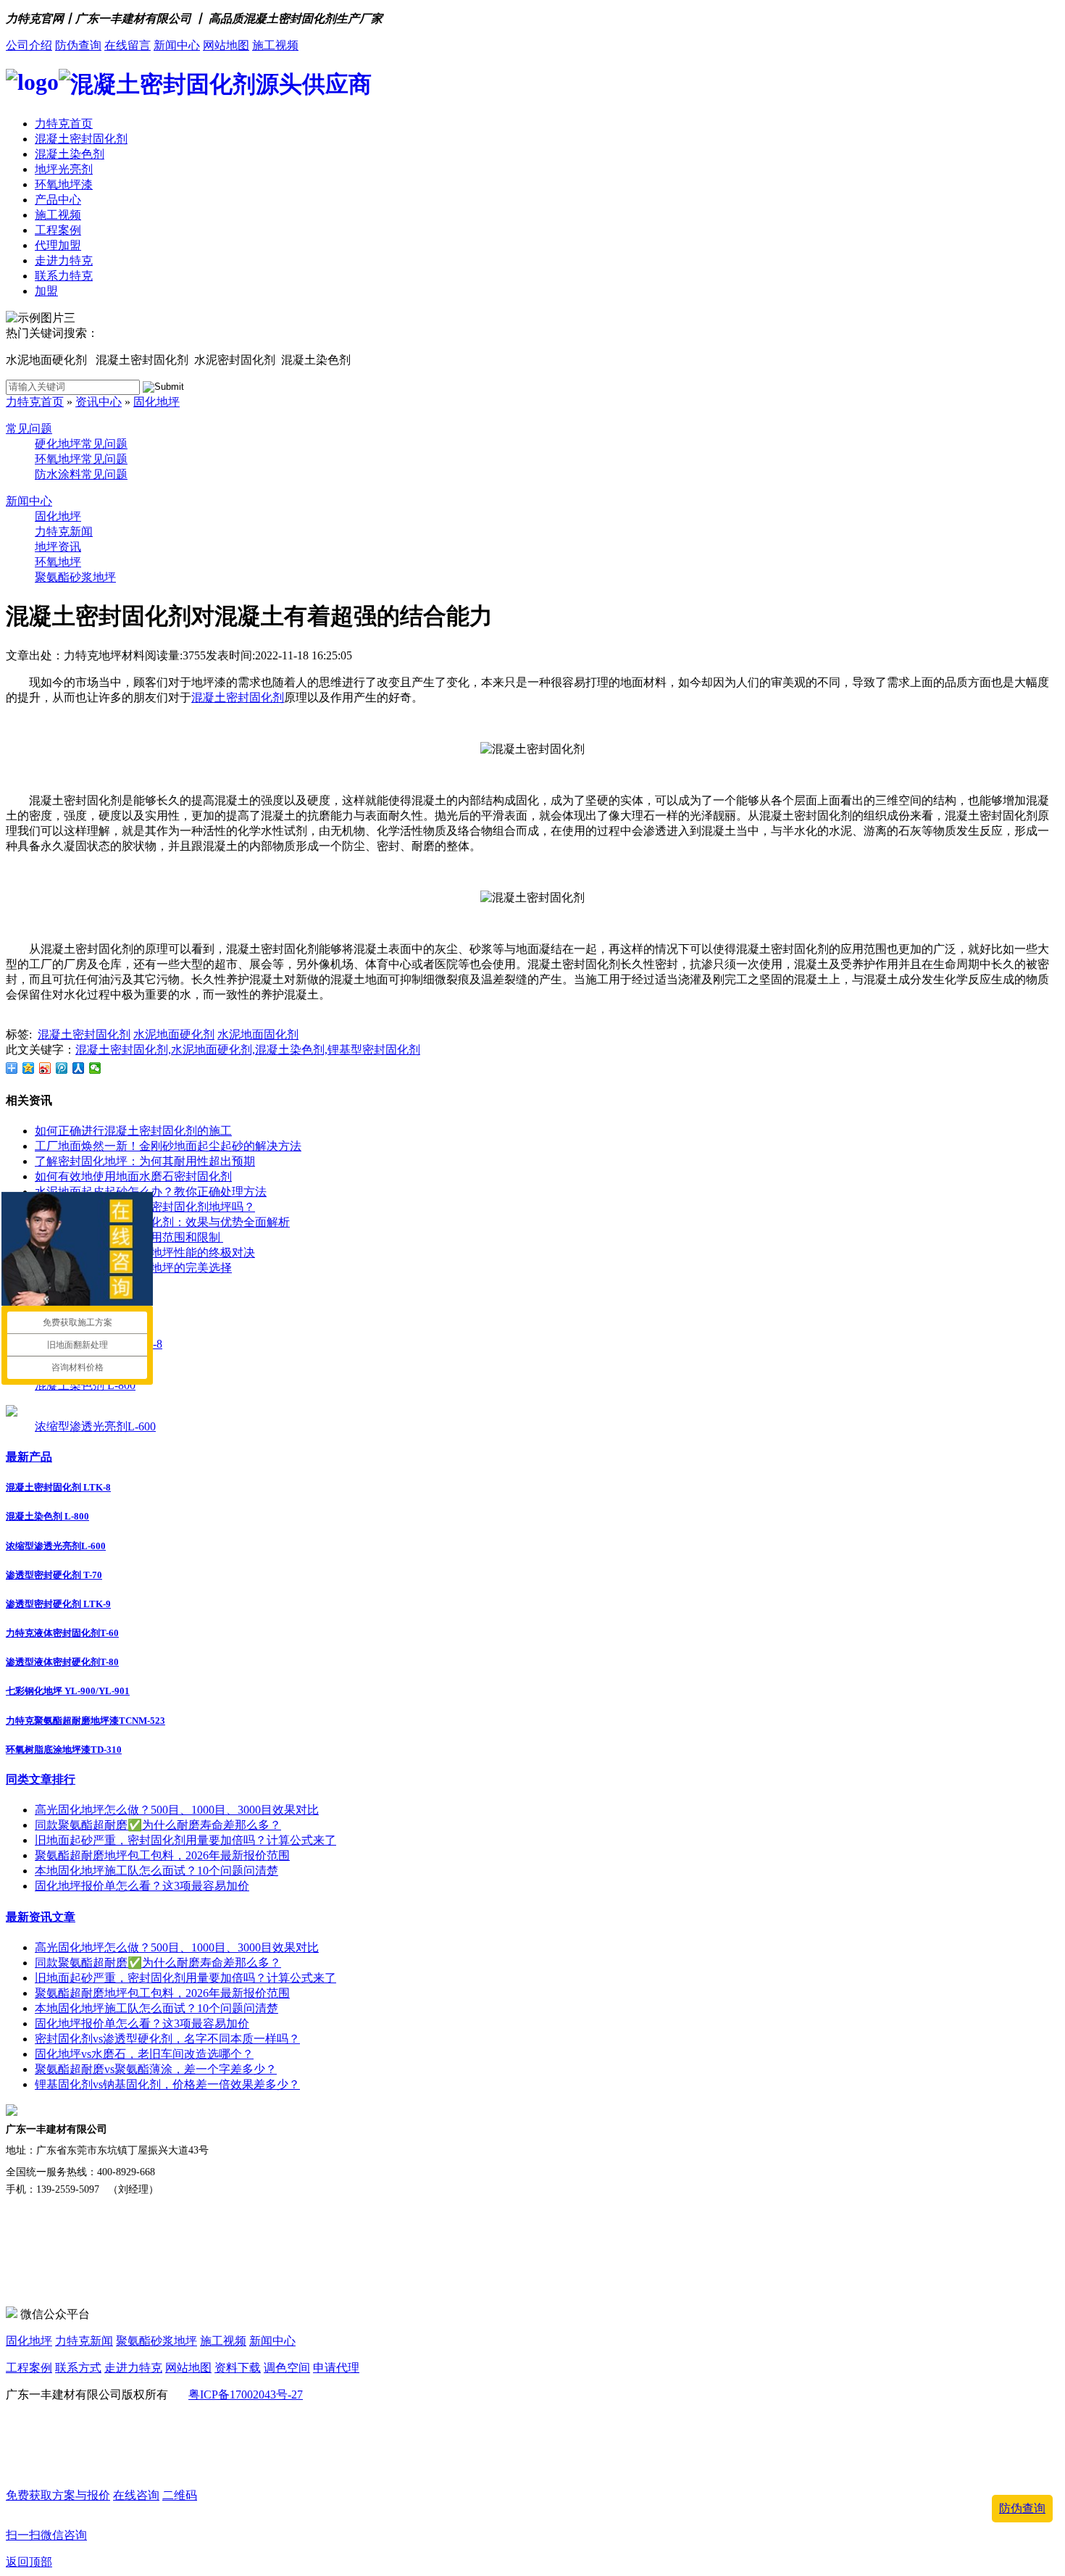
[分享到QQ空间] (29, 1068)
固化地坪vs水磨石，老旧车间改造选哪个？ (144, 2054)
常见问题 (29, 429)
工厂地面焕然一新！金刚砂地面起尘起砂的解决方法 (168, 1146)
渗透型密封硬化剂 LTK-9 (58, 1604)
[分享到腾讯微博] (62, 1068)
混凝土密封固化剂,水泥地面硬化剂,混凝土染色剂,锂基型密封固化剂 (248, 1050)
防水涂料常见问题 (81, 474)
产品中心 (58, 200)
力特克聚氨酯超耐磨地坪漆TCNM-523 (85, 1721)
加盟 (46, 291)
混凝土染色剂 (70, 154)
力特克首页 (64, 124)
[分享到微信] (95, 1068)
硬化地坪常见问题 (81, 444)
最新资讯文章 (41, 1917)
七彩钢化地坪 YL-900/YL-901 (68, 1691)
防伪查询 (78, 45)
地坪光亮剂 (64, 169)
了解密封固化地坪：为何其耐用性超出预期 (145, 1161)
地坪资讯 (58, 547)
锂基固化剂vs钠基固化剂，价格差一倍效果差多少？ (167, 2084)
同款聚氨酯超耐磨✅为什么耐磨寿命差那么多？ (158, 1825)
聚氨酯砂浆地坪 (75, 577)
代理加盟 (58, 245)
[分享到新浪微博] (45, 1068)
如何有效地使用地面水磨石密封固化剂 (133, 1176)
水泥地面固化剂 (258, 1034)
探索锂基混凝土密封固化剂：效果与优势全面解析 (162, 1222)
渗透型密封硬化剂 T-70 (54, 1575)
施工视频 (275, 45)
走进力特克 (64, 260)
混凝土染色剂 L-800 (85, 1385)
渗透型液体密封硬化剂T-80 (62, 1662)
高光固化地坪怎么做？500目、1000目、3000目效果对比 (177, 1810)
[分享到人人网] (79, 1068)
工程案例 (58, 230)
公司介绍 (29, 45)
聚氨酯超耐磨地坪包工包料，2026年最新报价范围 (162, 1855)
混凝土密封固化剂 (81, 139)
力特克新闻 (64, 532)
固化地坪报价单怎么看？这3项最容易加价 (142, 1886)
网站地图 (226, 45)
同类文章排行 (41, 1779)
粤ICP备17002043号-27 (246, 2394)
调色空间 (287, 2368)
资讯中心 (99, 402)
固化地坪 (156, 402)
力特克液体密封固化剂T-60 (62, 1633)
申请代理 (336, 2368)
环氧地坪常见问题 (81, 459)
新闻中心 (177, 45)
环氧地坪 (58, 562)
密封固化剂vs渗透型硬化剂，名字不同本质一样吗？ (167, 2039)
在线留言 (128, 45)
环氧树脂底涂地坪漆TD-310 (64, 1750)
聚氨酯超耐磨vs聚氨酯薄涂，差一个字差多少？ (156, 2069)
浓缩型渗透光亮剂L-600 (95, 1426)
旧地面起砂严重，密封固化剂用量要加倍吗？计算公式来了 (185, 1840)
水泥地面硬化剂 (174, 1034)
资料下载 (238, 2368)
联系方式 (78, 2368)
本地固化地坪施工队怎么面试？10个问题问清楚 (156, 1871)
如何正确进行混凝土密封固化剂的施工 (133, 1131)
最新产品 (29, 1457)
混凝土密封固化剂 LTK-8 (58, 1487)
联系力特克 (64, 276)
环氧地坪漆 (64, 184)
